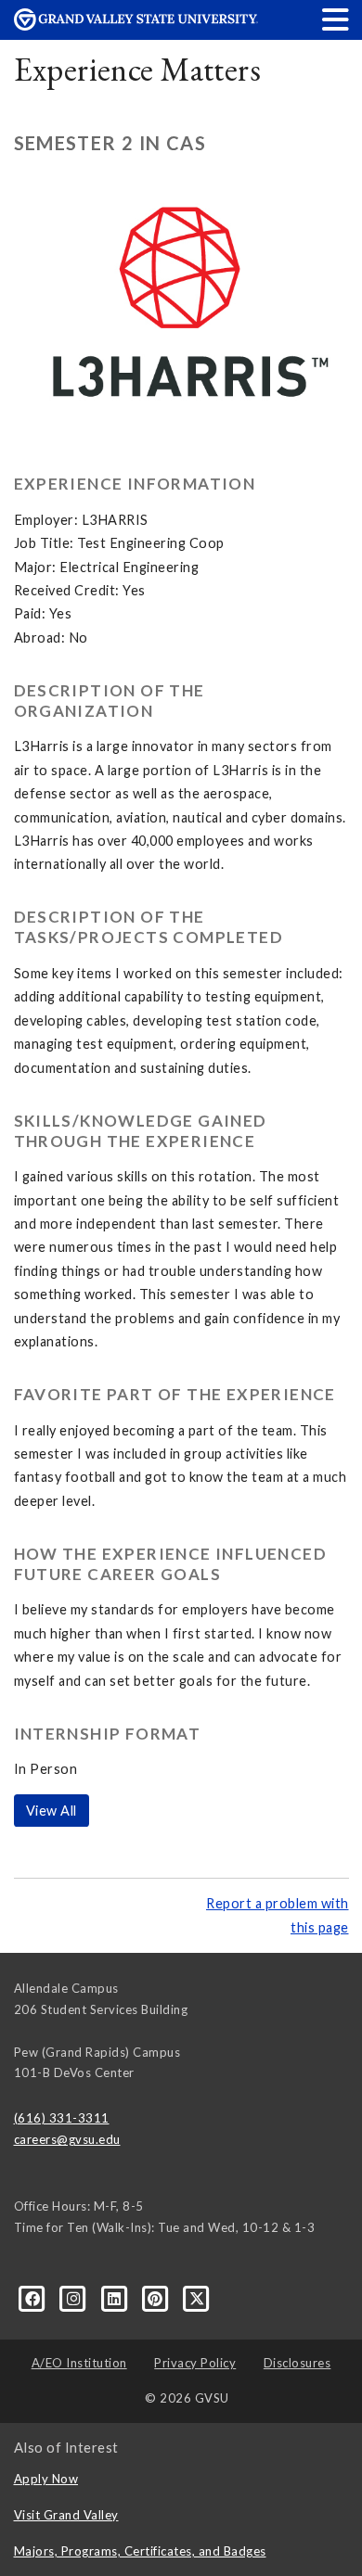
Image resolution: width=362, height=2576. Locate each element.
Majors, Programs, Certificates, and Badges (140, 2551)
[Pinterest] (157, 2297)
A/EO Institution (79, 2363)
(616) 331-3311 (62, 2118)
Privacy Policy (195, 2363)
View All (52, 1811)
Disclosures (297, 2363)
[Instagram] (75, 2297)
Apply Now (46, 2479)
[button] (336, 19)
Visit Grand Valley (66, 2515)
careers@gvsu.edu (67, 2139)
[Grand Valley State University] (136, 26)
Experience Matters (138, 69)
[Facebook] (34, 2297)
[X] (197, 2297)
